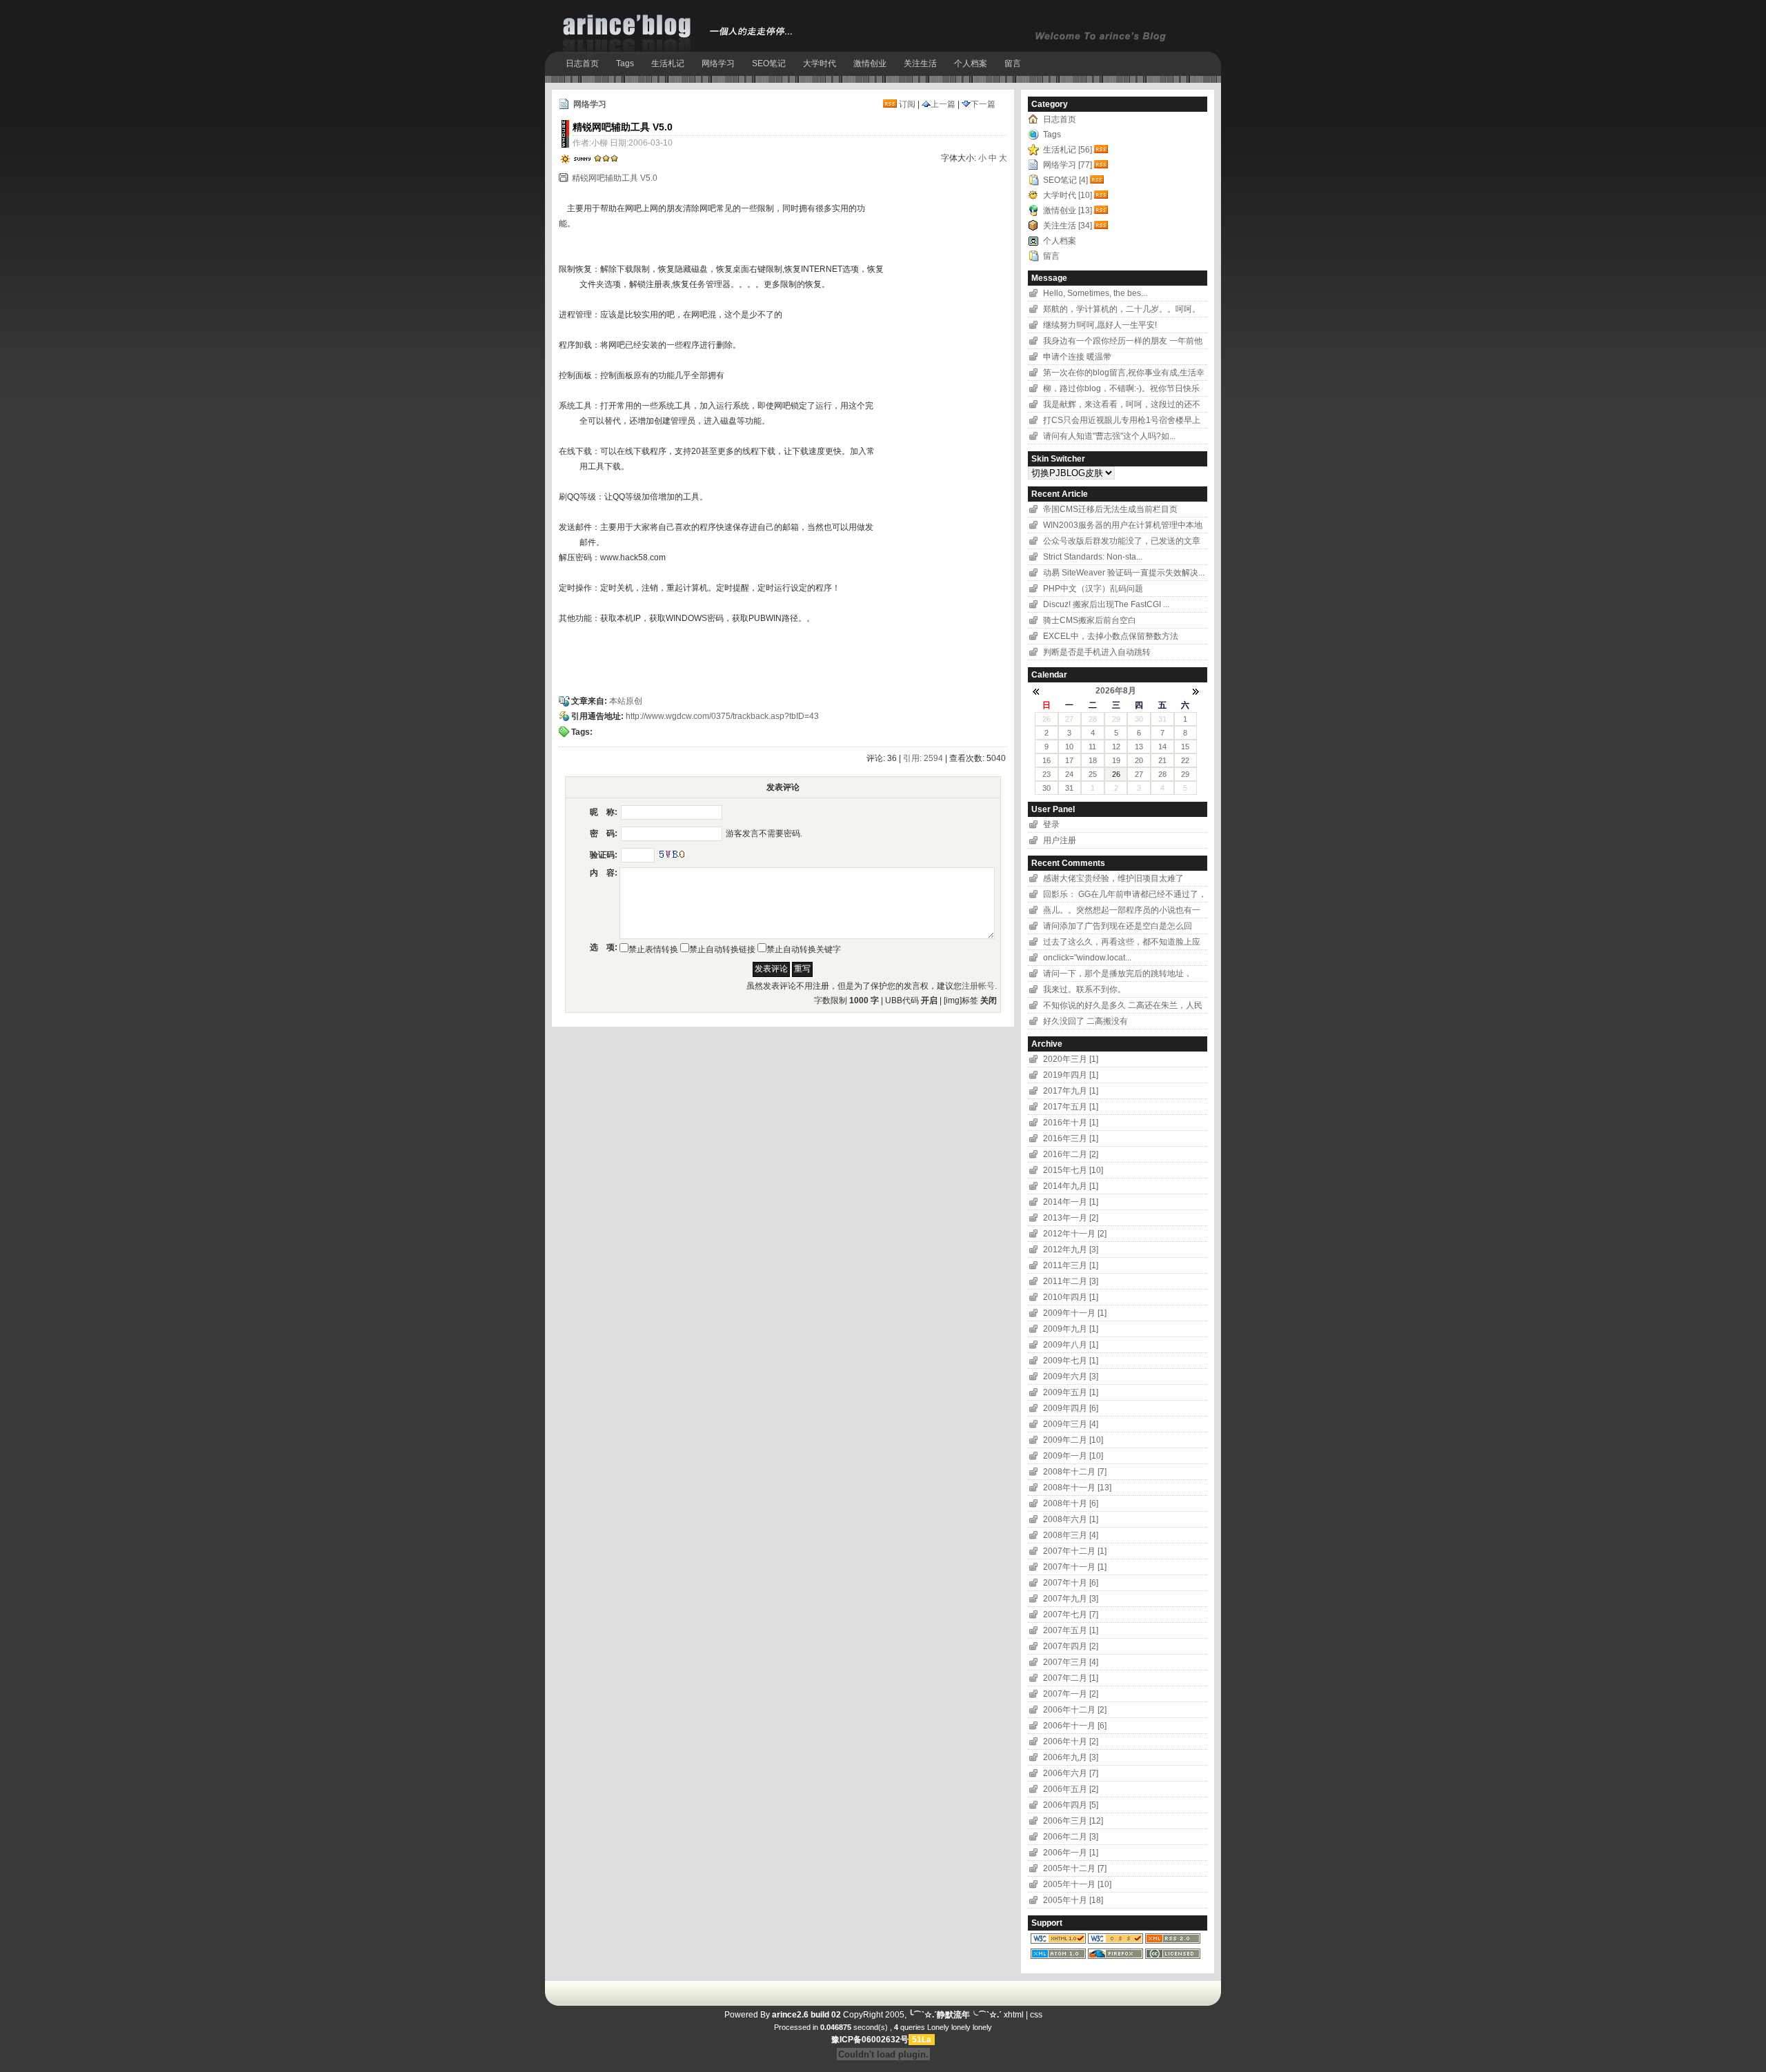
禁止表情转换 (653, 949)
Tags (625, 63)
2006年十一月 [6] (1075, 1726)
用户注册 (1060, 840)
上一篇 (943, 104)
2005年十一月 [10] (1077, 1884)
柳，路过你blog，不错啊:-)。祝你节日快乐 (1121, 388)
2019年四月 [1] (1071, 1075)
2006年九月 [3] (1071, 1757)
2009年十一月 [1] (1075, 1313)
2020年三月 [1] (1071, 1059)
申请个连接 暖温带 (1078, 357)
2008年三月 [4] (1071, 1535)
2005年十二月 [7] (1075, 1868)
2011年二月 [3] (1071, 1281)
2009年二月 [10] (1073, 1440)
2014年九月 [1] (1071, 1186)
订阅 (906, 104)
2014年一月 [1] (1071, 1202)
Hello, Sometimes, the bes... (1095, 293)
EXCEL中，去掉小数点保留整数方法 (1111, 636)
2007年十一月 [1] (1075, 1567)
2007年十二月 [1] (1075, 1551)
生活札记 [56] (1068, 150)
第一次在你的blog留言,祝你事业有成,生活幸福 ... (1124, 374)
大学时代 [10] (1068, 195)
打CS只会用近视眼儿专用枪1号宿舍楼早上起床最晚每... (1122, 422)
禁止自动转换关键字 (804, 949)
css (1036, 2015)
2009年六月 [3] (1071, 1377)
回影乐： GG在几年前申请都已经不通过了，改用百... (1125, 896)
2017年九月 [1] (1071, 1091)
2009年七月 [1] (1071, 1361)
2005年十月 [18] (1073, 1900)
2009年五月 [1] (1071, 1392)
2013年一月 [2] (1071, 1218)
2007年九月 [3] (1071, 1599)
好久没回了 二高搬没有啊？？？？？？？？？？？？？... (1104, 1023)
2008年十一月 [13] (1077, 1488)
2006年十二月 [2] (1075, 1710)
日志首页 (582, 63)
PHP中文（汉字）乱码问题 (1093, 589)
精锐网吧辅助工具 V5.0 (615, 178)
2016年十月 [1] (1071, 1123)
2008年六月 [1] (1071, 1519)
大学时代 (820, 63)
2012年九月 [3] (1071, 1250)
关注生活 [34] (1068, 226)
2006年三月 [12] (1073, 1821)
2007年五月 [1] (1071, 1630)
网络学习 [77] (1068, 165)
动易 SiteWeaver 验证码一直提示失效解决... (1124, 573)
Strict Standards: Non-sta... (1093, 557)
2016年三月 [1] (1071, 1138)
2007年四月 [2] (1071, 1646)
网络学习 (718, 63)
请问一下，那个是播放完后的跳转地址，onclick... (1118, 975)
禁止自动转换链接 (722, 949)
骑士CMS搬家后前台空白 (1090, 620)
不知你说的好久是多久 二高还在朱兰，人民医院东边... (1123, 1007)
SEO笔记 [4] (1065, 180)
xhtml (1014, 2015)
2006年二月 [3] (1071, 1837)
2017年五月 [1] (1071, 1107)
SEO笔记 (769, 63)
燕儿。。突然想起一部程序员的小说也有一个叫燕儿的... (1122, 912)
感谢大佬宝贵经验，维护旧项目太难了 (1113, 878)
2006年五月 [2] (1071, 1789)
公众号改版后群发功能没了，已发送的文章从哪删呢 (1122, 543)
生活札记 (668, 63)
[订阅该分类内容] (1102, 150)
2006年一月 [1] (1071, 1853)
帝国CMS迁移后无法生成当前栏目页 (1110, 509)
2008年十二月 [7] (1075, 1472)
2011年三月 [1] (1071, 1265)
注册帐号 (978, 986)
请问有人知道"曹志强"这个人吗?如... (1109, 436)
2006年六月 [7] (1071, 1773)
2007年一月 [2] (1071, 1694)
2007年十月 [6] (1071, 1583)
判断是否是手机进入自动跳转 (1097, 652)
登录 (1051, 825)
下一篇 (983, 104)
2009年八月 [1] (1071, 1345)
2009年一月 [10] (1073, 1456)
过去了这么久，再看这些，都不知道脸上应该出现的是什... (1122, 944)
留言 (1013, 63)
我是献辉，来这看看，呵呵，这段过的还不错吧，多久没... (1122, 406)
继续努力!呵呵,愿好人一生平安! (1100, 325)
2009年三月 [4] (1071, 1424)
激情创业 (870, 63)
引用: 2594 (923, 758)
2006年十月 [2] (1071, 1742)
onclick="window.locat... (1087, 958)
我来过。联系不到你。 (1084, 989)
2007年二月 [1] (1071, 1678)
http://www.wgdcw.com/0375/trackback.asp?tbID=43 (722, 716)
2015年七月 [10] (1073, 1170)
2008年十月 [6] (1071, 1503)
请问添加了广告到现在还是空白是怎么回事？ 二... (1118, 928)
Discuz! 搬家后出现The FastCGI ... (1106, 604)
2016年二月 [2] (1071, 1154)
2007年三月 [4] (1071, 1662)
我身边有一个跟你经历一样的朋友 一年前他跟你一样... (1123, 343)
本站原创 (626, 701)
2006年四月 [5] (1071, 1805)
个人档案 (971, 63)
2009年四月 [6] (1071, 1408)
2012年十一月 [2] (1075, 1234)
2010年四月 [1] (1071, 1297)
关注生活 (920, 63)
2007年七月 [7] (1071, 1615)
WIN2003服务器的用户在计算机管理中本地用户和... (1123, 527)
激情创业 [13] (1068, 210)
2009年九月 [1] (1071, 1329)
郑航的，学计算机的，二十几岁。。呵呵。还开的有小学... (1122, 311)
